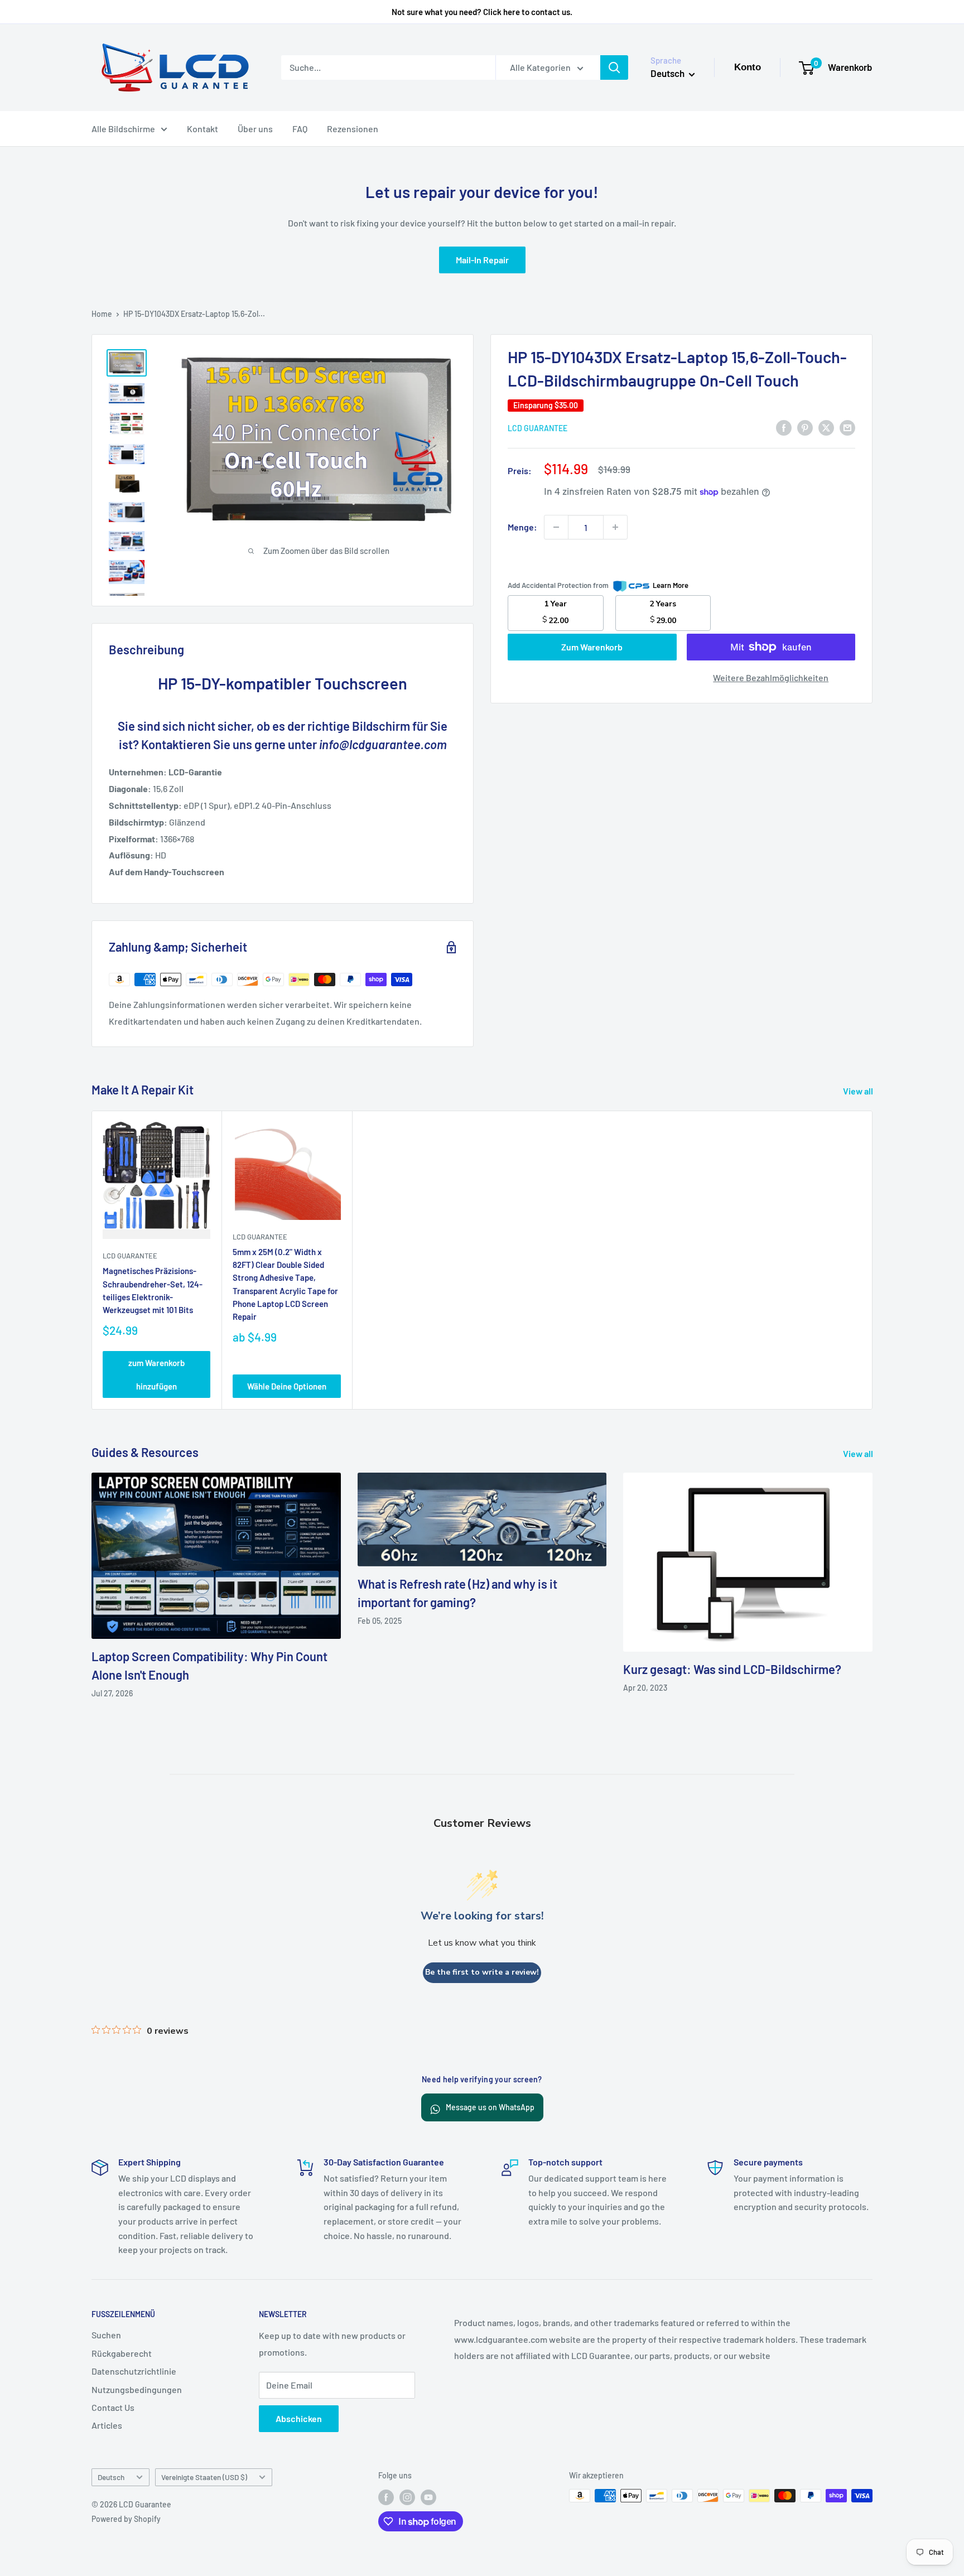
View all (859, 1091)
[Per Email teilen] (847, 427)
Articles (107, 2425)
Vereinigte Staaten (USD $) (204, 2477)
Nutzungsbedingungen (137, 2389)
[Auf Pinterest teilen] (805, 427)
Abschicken (299, 2418)
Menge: (522, 527)
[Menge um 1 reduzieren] (556, 527)
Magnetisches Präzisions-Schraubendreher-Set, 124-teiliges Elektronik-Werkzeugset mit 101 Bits (153, 1291)
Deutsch (111, 2477)
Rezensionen (353, 129)
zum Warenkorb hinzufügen (156, 1375)
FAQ (300, 129)
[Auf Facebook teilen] (784, 427)
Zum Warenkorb (592, 647)
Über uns (255, 129)
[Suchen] (614, 67)
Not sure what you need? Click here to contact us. (482, 12)
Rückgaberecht (122, 2353)
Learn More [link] (671, 585)
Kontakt (203, 129)
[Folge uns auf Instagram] (407, 2497)
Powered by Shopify (126, 2519)
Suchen (106, 2335)
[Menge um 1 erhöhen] (615, 527)
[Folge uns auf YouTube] (428, 2497)
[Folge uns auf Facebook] (386, 2497)
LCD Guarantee (538, 428)
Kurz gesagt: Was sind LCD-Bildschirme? (732, 1669)
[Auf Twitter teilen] (826, 427)
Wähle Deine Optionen (287, 1387)
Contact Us (113, 2407)
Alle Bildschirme (123, 129)
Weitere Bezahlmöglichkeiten (771, 677)
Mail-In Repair (482, 260)
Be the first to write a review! (482, 1972)
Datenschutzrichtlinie (134, 2371)
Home (102, 314)
